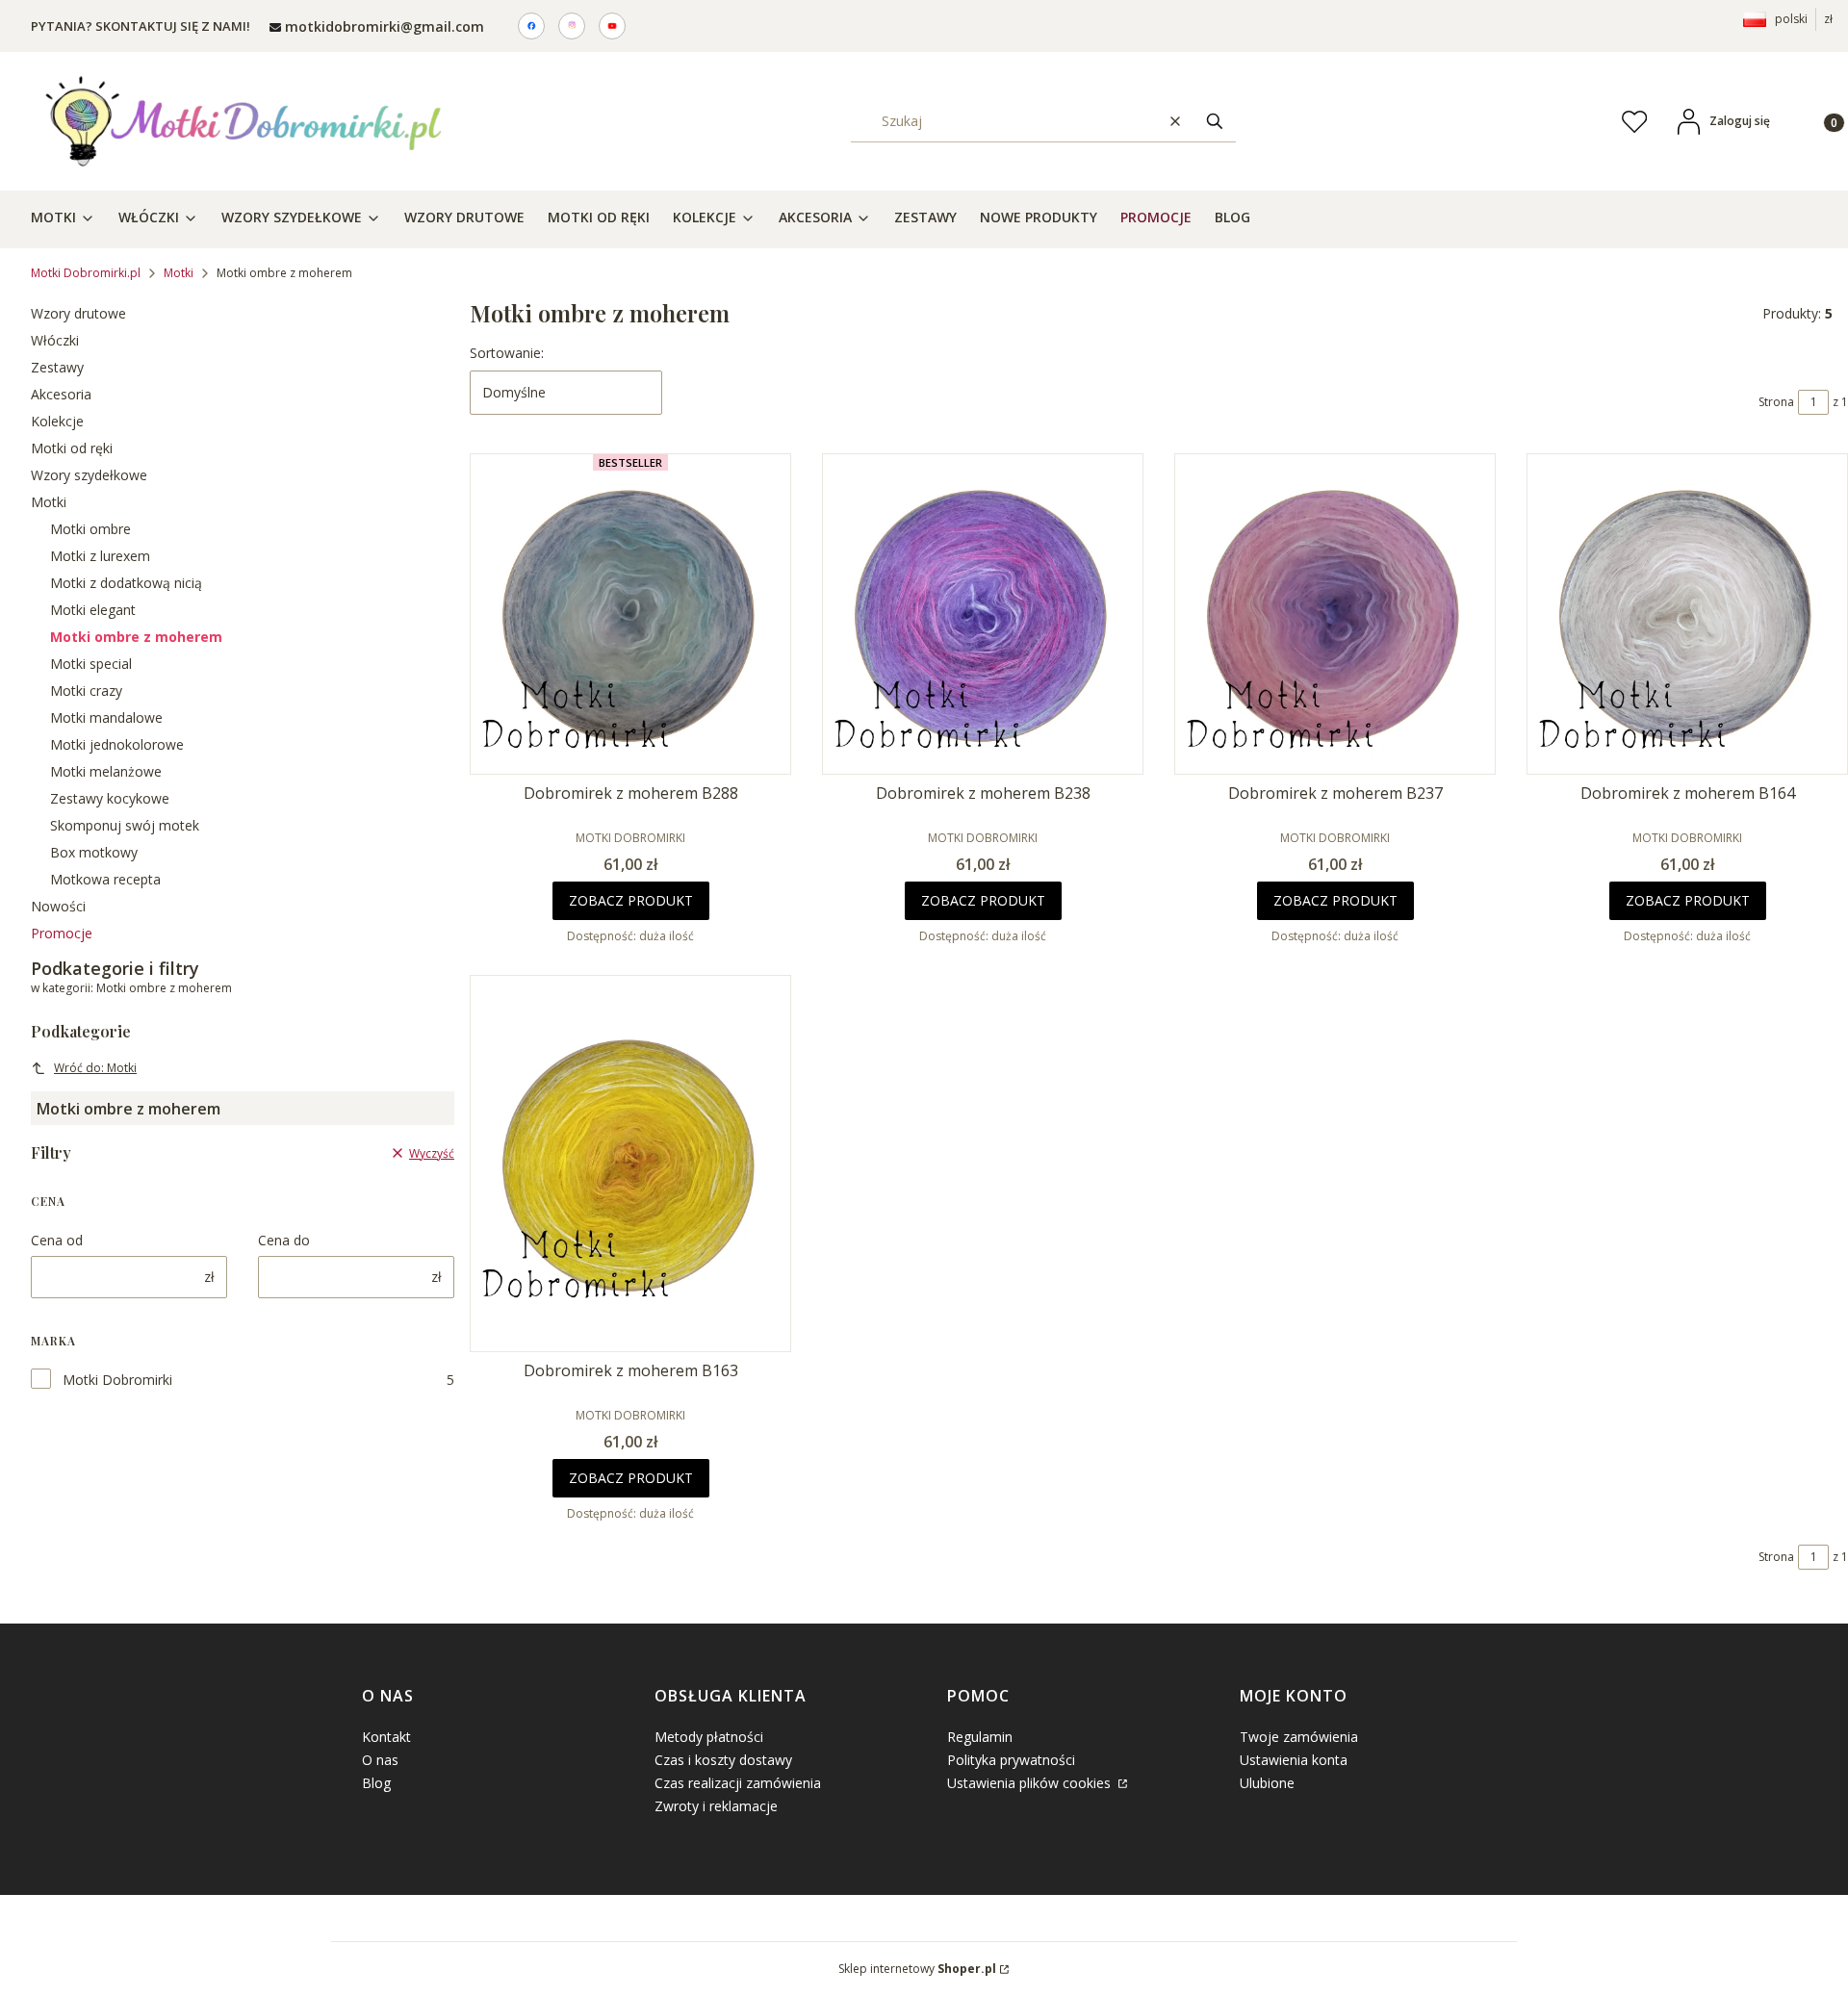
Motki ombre (90, 529)
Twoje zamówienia (1299, 1737)
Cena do (284, 1240)
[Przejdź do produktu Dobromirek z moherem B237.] (1335, 614)
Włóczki (55, 340)
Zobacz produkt (631, 900)
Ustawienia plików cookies (1031, 1783)
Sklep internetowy (917, 1969)
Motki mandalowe (106, 717)
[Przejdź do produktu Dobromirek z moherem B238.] (983, 614)
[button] (1215, 121)
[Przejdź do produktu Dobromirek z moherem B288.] (630, 614)
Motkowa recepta (105, 879)
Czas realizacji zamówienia (738, 1783)
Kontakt (386, 1737)
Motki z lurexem (100, 556)
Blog (376, 1783)
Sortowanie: (507, 353)
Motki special (91, 664)
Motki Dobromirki (117, 1380)
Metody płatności (709, 1737)
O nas (380, 1760)
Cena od (57, 1240)
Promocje (62, 933)
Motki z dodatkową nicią (126, 583)
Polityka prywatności (1011, 1760)
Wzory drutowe (78, 313)
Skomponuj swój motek (125, 825)
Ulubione (1267, 1783)
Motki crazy (86, 691)
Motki (179, 273)
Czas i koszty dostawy (723, 1760)
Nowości (58, 906)
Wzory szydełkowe (89, 475)
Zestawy (57, 367)
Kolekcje (57, 421)
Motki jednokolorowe (117, 744)
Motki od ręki (72, 448)
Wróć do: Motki (95, 1068)
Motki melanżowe (106, 771)
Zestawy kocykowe (110, 798)
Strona (1776, 402)
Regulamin (980, 1737)
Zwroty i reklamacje (716, 1806)
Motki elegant (93, 610)
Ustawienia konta (1294, 1760)
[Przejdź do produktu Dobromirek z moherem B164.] (1687, 614)
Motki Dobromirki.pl (86, 273)
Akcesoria (61, 394)
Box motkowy (94, 852)
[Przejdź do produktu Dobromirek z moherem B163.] (630, 1164)
